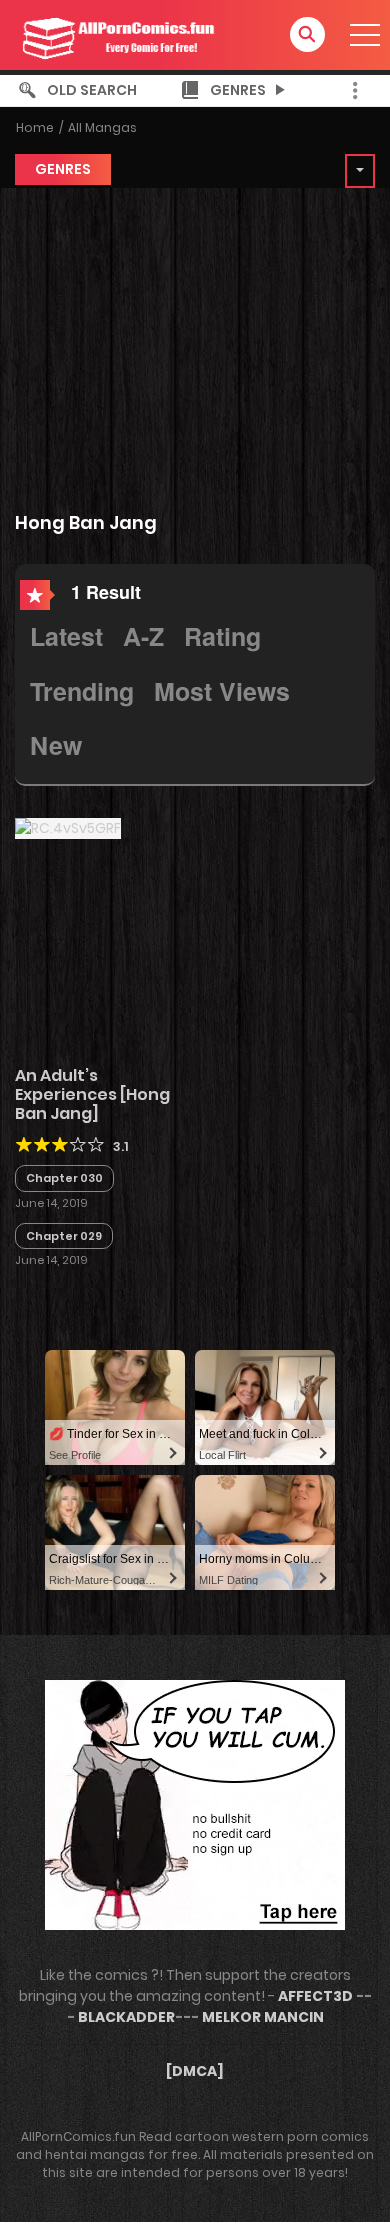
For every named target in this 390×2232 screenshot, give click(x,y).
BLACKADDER (126, 2017)
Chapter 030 (64, 1178)
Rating (222, 636)
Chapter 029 (64, 1236)
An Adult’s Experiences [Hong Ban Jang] (92, 1094)
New (56, 745)
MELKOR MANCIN (263, 2017)
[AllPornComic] (116, 34)
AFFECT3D (315, 1996)
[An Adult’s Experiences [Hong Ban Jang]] (68, 828)
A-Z (143, 636)
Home (35, 127)
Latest (66, 636)
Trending (82, 691)
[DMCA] (195, 2071)
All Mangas (102, 127)
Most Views (222, 691)
